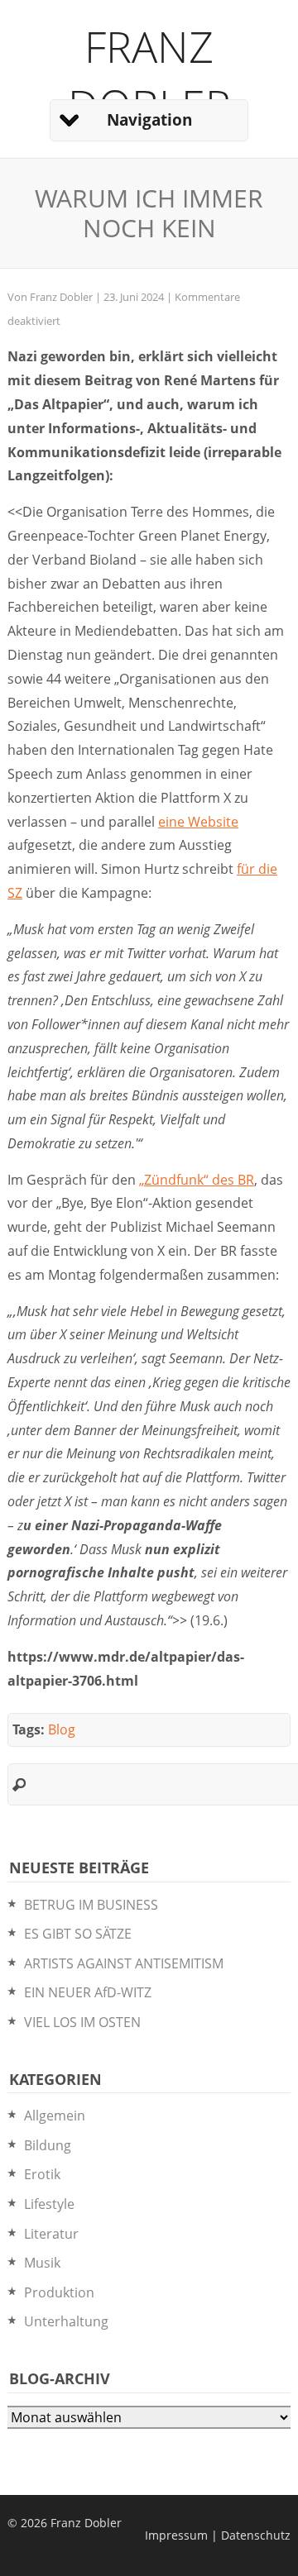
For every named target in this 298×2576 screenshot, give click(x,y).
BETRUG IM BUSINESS (91, 1905)
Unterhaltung (66, 2321)
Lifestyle (49, 2204)
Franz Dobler (149, 75)
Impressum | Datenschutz (218, 2535)
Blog (62, 1729)
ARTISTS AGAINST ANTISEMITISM (124, 1963)
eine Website (198, 822)
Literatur (51, 2234)
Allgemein (55, 2116)
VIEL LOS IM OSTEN (82, 2022)
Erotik (42, 2174)
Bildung (48, 2145)
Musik (42, 2263)
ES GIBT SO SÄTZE (78, 1934)
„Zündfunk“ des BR (197, 1180)
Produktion (59, 2292)
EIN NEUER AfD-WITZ (88, 1992)
